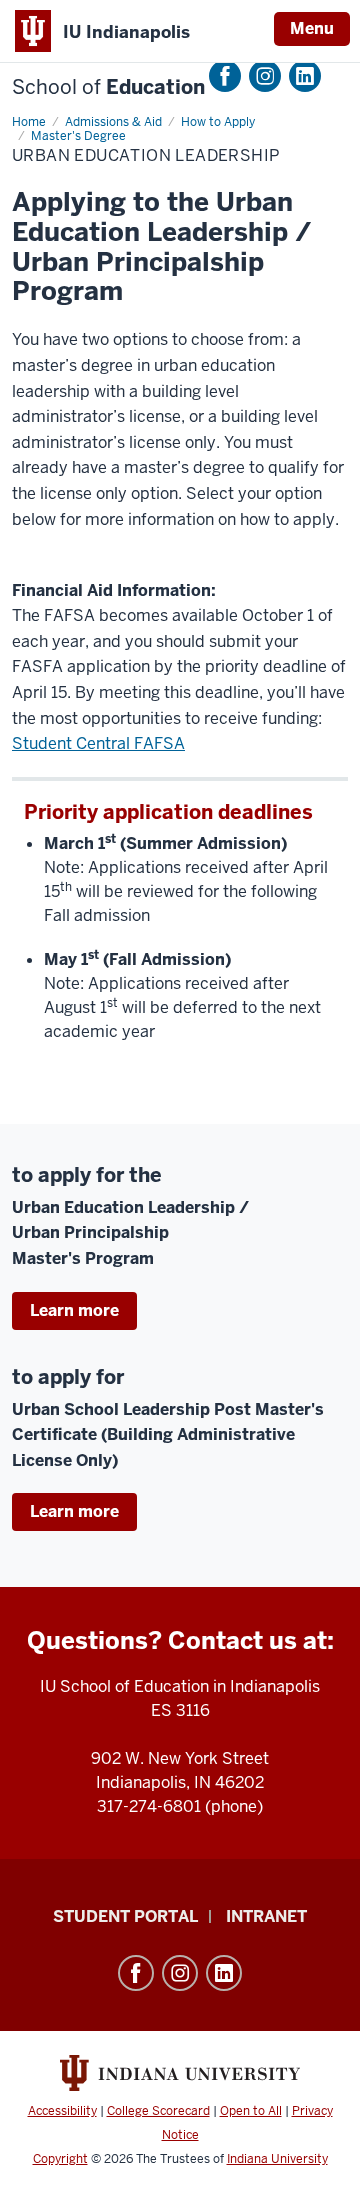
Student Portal (125, 1916)
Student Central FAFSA (98, 743)
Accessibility (62, 2111)
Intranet (266, 1916)
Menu (312, 28)
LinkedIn (305, 76)
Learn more (74, 1310)
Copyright (60, 2159)
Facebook (225, 76)
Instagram (265, 76)
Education (108, 87)
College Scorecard (158, 2111)
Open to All (251, 2111)
